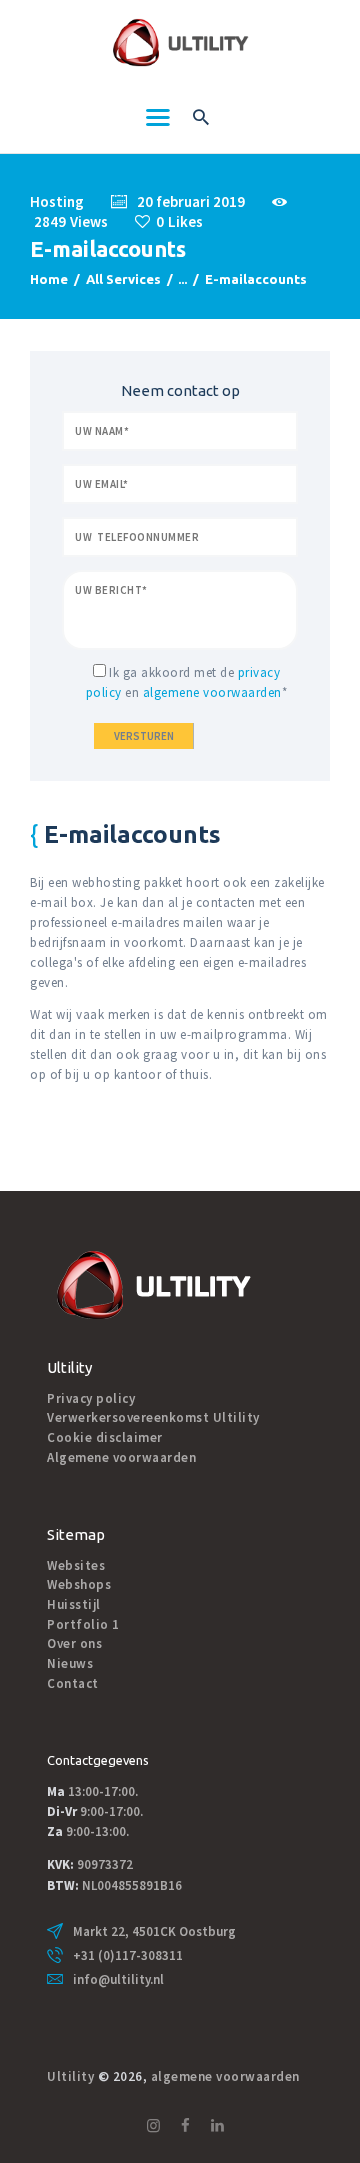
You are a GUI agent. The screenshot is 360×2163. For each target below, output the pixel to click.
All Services (123, 279)
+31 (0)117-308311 (128, 1955)
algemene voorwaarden (212, 692)
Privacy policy (91, 1398)
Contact (73, 1683)
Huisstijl (74, 1604)
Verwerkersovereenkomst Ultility (153, 1417)
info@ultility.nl (118, 1979)
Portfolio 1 (83, 1624)
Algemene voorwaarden (121, 1457)
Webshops (79, 1584)
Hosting (57, 201)
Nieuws (70, 1663)
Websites (76, 1565)
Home (49, 279)
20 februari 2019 (191, 201)
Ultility (70, 2076)
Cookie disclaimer (105, 1437)
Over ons (74, 1643)
